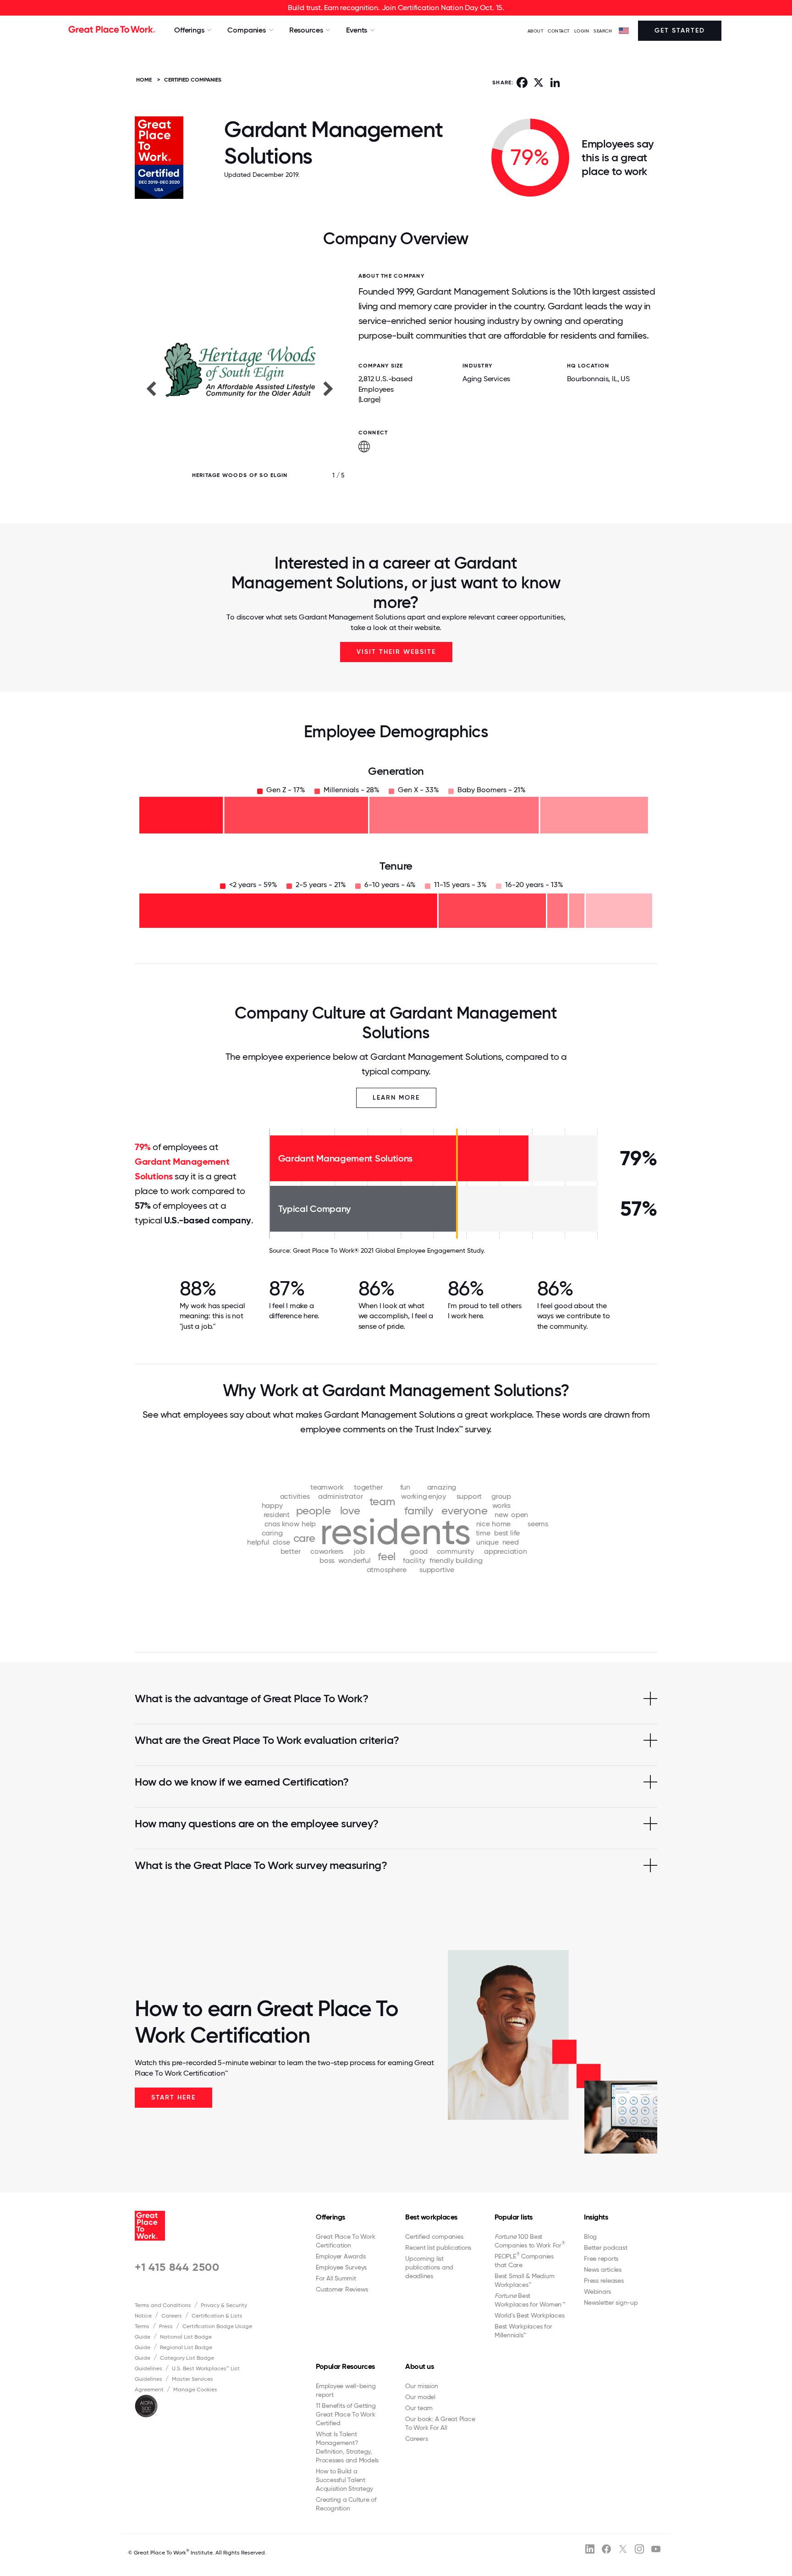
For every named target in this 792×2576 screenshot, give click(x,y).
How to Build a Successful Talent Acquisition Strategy (344, 2480)
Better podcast (606, 2247)
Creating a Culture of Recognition (346, 2504)
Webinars (597, 2291)
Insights (596, 2217)
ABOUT (536, 31)
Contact (559, 31)
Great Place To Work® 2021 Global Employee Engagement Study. (389, 1250)
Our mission (421, 2386)
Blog (590, 2236)
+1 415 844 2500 (177, 2267)
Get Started (680, 30)
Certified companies (434, 2236)
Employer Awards (341, 2256)
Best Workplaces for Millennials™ (523, 2331)
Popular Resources (345, 2366)
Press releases (604, 2280)
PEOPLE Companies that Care (524, 2260)
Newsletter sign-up (611, 2302)
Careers (172, 2316)
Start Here (173, 2097)
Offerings (330, 2217)
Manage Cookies (195, 2390)
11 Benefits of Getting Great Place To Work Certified (346, 2414)
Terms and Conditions (163, 2305)
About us (419, 2366)
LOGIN (582, 31)
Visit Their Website (396, 652)
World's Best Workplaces (529, 2315)
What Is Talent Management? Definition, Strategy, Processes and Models (347, 2447)
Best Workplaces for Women (530, 2300)
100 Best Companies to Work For (530, 2241)
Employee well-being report (346, 2390)
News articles (603, 2269)
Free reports (601, 2258)
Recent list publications (438, 2247)
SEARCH (603, 31)
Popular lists (514, 2217)
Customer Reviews (342, 2289)
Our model (420, 2397)
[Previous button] (151, 388)
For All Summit (336, 2278)
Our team (419, 2408)
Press (166, 2326)
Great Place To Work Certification (345, 2241)
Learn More (396, 1098)
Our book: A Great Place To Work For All (440, 2423)
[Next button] (329, 388)
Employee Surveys (341, 2267)
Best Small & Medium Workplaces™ (524, 2280)
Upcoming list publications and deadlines (429, 2267)
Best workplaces (431, 2217)
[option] (240, 388)
